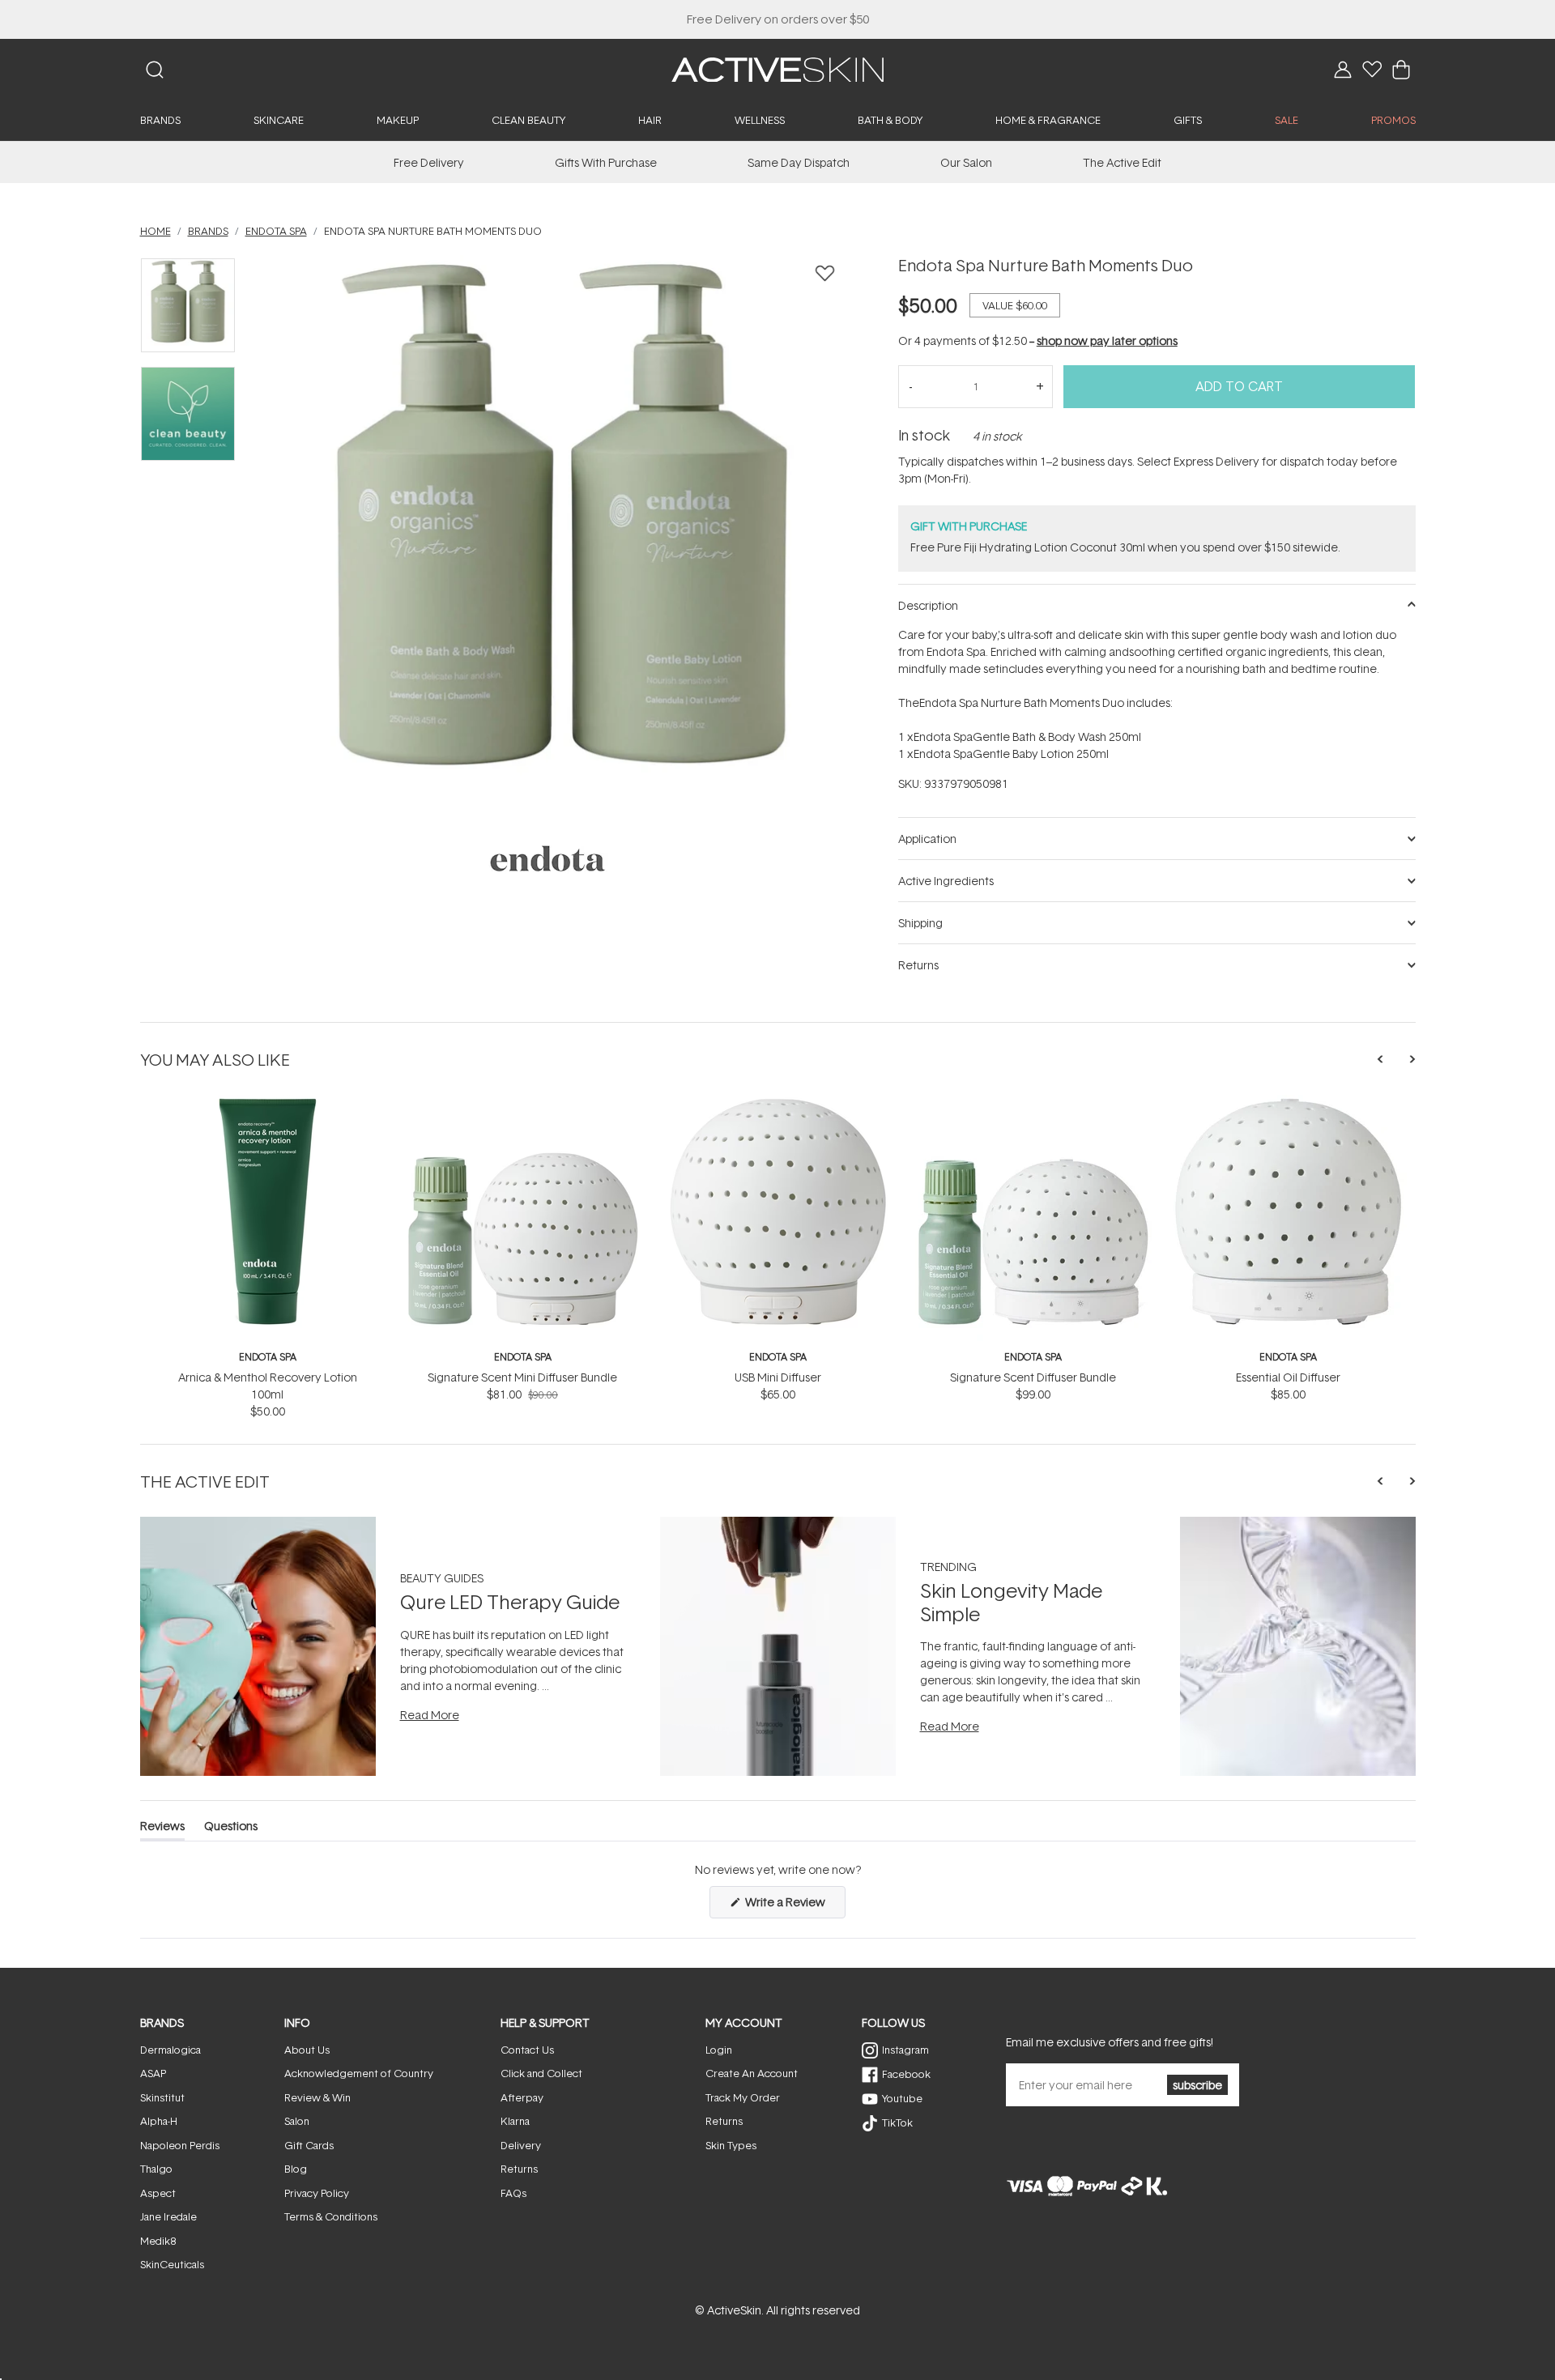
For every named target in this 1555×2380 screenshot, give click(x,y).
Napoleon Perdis (180, 2145)
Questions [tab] (231, 1829)
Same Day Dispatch (799, 162)
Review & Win (317, 2097)
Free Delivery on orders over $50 (778, 19)
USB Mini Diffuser (778, 1377)
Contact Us (527, 2050)
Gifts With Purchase (606, 162)
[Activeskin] (777, 68)
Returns (519, 2169)
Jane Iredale (168, 2216)
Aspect (158, 2193)
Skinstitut (162, 2097)
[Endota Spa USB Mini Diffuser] (778, 1103)
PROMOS (1393, 120)
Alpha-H (159, 2121)
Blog (296, 2169)
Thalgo (156, 2169)
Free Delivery (429, 162)
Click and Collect (541, 2073)
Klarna (515, 2121)
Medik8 (158, 2241)
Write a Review (794, 1906)
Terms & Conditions (331, 2216)
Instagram (905, 2050)
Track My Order (743, 2097)
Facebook (906, 2074)
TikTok (897, 2122)
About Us (307, 2050)
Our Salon (966, 162)
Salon (297, 2121)
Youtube (902, 2098)
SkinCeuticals (172, 2264)
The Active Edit (1122, 162)
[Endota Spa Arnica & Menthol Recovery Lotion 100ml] (268, 1103)
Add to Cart (1239, 386)
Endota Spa (268, 1357)
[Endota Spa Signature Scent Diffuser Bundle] (1033, 1103)
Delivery (521, 2145)
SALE (1287, 120)
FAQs (513, 2193)
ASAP (153, 2073)
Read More (430, 1715)
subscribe (1197, 2085)
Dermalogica (170, 2050)
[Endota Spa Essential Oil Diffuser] (1288, 1103)
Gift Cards (309, 2145)
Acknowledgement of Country (359, 2073)
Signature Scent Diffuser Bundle (1033, 1377)
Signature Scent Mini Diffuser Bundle (522, 1377)
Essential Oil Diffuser (1288, 1377)
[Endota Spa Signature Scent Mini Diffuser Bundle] (523, 1103)
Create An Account (752, 2073)
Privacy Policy (317, 2193)
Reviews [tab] (162, 1829)
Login (719, 2050)
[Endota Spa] (547, 858)
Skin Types (731, 2145)
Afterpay (522, 2097)
